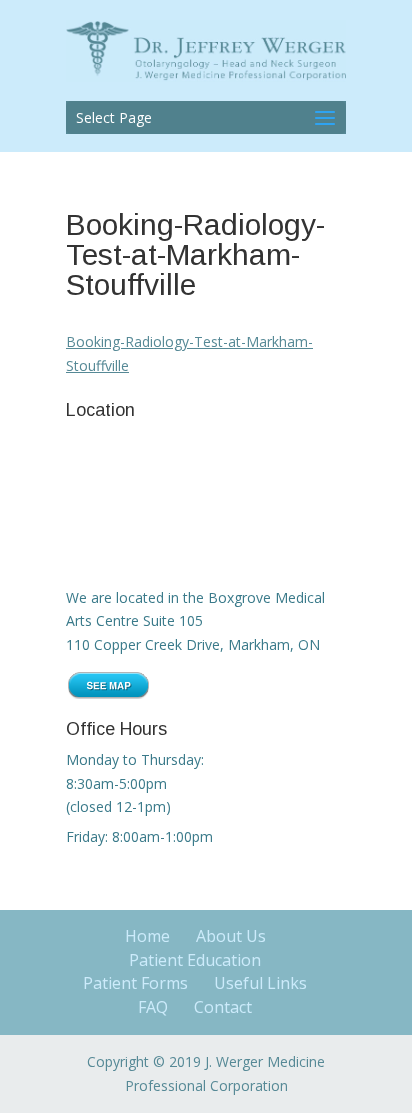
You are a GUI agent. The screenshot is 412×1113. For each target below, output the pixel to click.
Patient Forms (135, 983)
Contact (223, 1007)
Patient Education (195, 960)
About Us (231, 936)
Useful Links (260, 983)
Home (147, 936)
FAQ (153, 1007)
